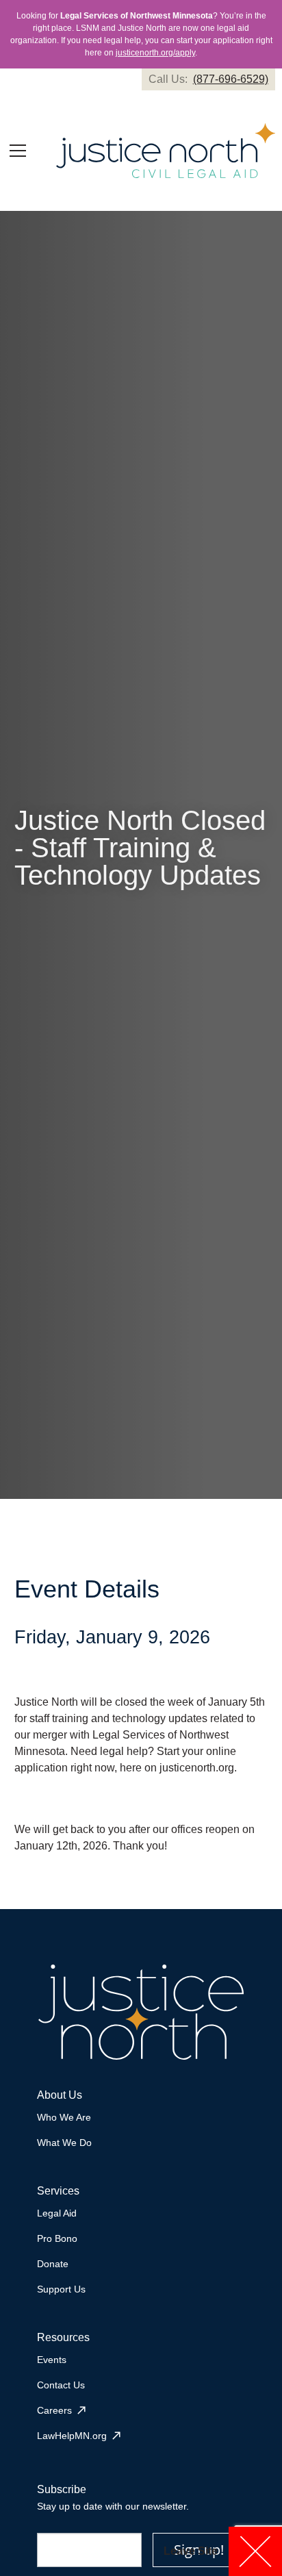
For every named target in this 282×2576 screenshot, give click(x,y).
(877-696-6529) (231, 79)
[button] (18, 151)
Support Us (61, 2289)
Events (52, 2360)
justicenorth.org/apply (155, 53)
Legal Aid (57, 2213)
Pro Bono (57, 2238)
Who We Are (64, 2117)
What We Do (64, 2143)
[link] (208, 79)
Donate (53, 2264)
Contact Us (61, 2385)
